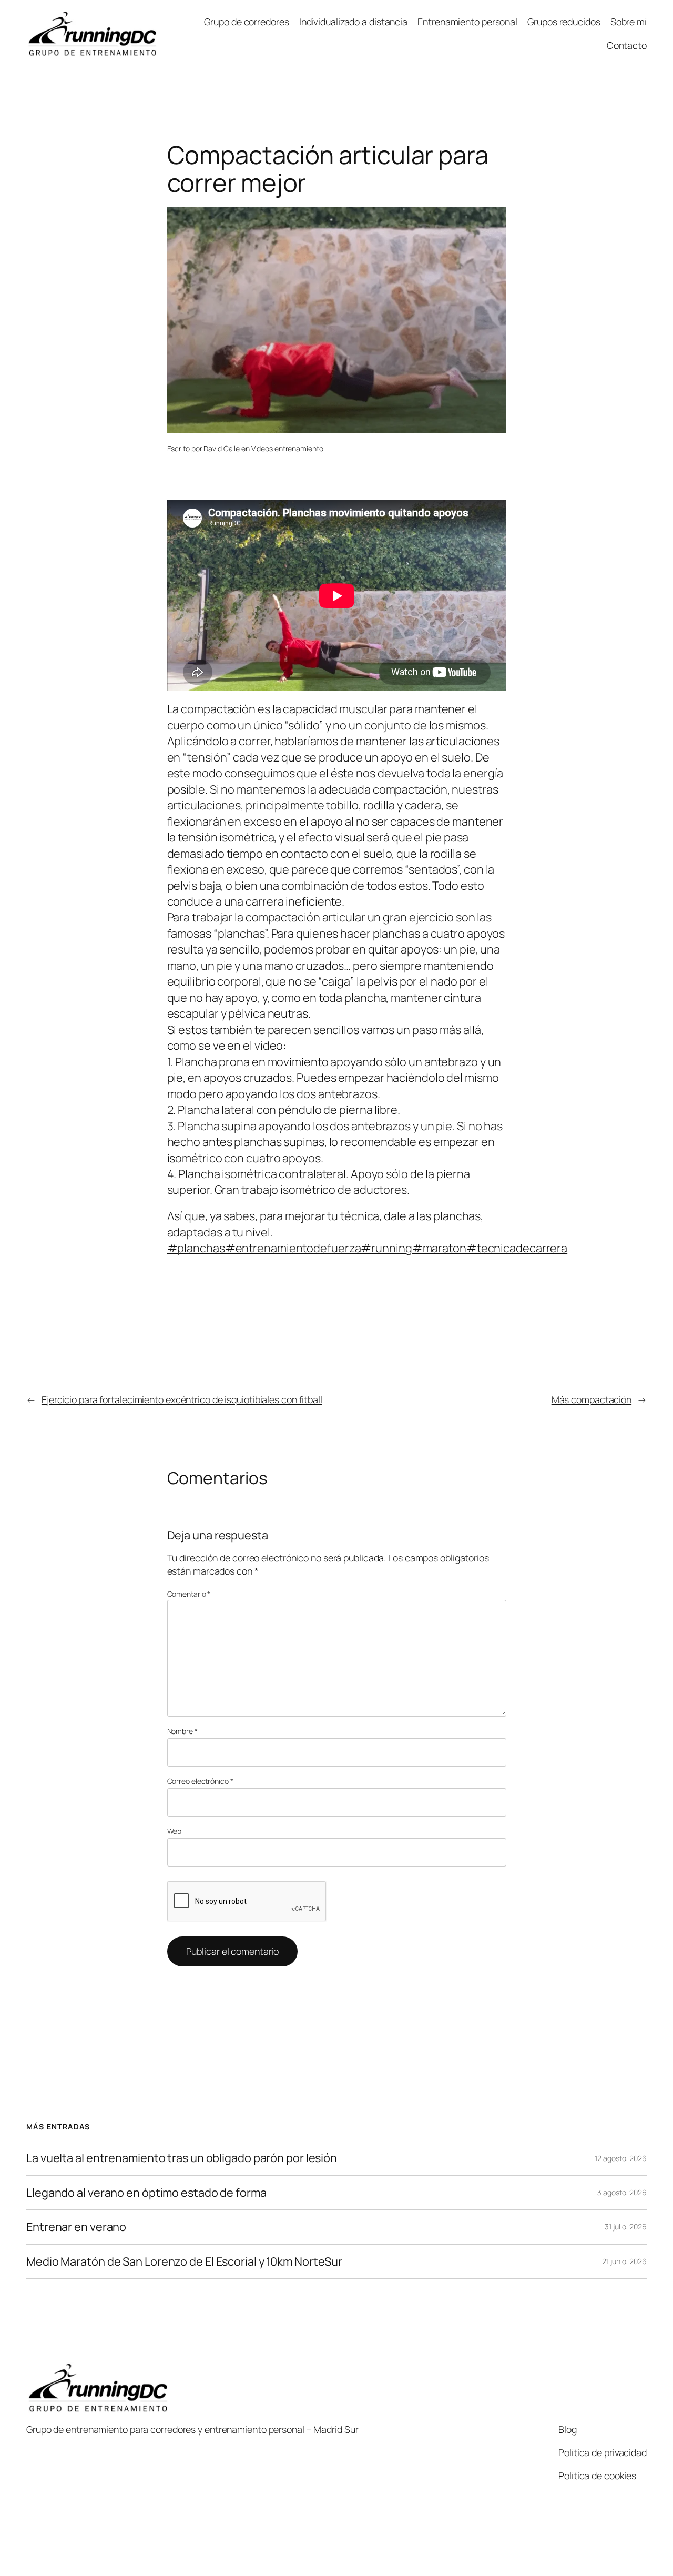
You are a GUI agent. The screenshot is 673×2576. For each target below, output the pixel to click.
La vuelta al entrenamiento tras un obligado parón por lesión (182, 2158)
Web (175, 1831)
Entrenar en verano (76, 2227)
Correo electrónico (200, 1781)
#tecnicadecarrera (517, 1248)
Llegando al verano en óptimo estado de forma (146, 2193)
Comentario (189, 1594)
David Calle (222, 448)
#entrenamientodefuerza (293, 1248)
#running (386, 1248)
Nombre (182, 1731)
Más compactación (592, 1399)
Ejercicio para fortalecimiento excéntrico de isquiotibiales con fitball (182, 1399)
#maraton (439, 1248)
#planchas (196, 1248)
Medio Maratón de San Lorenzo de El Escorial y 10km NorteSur (184, 2261)
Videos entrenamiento (287, 448)
